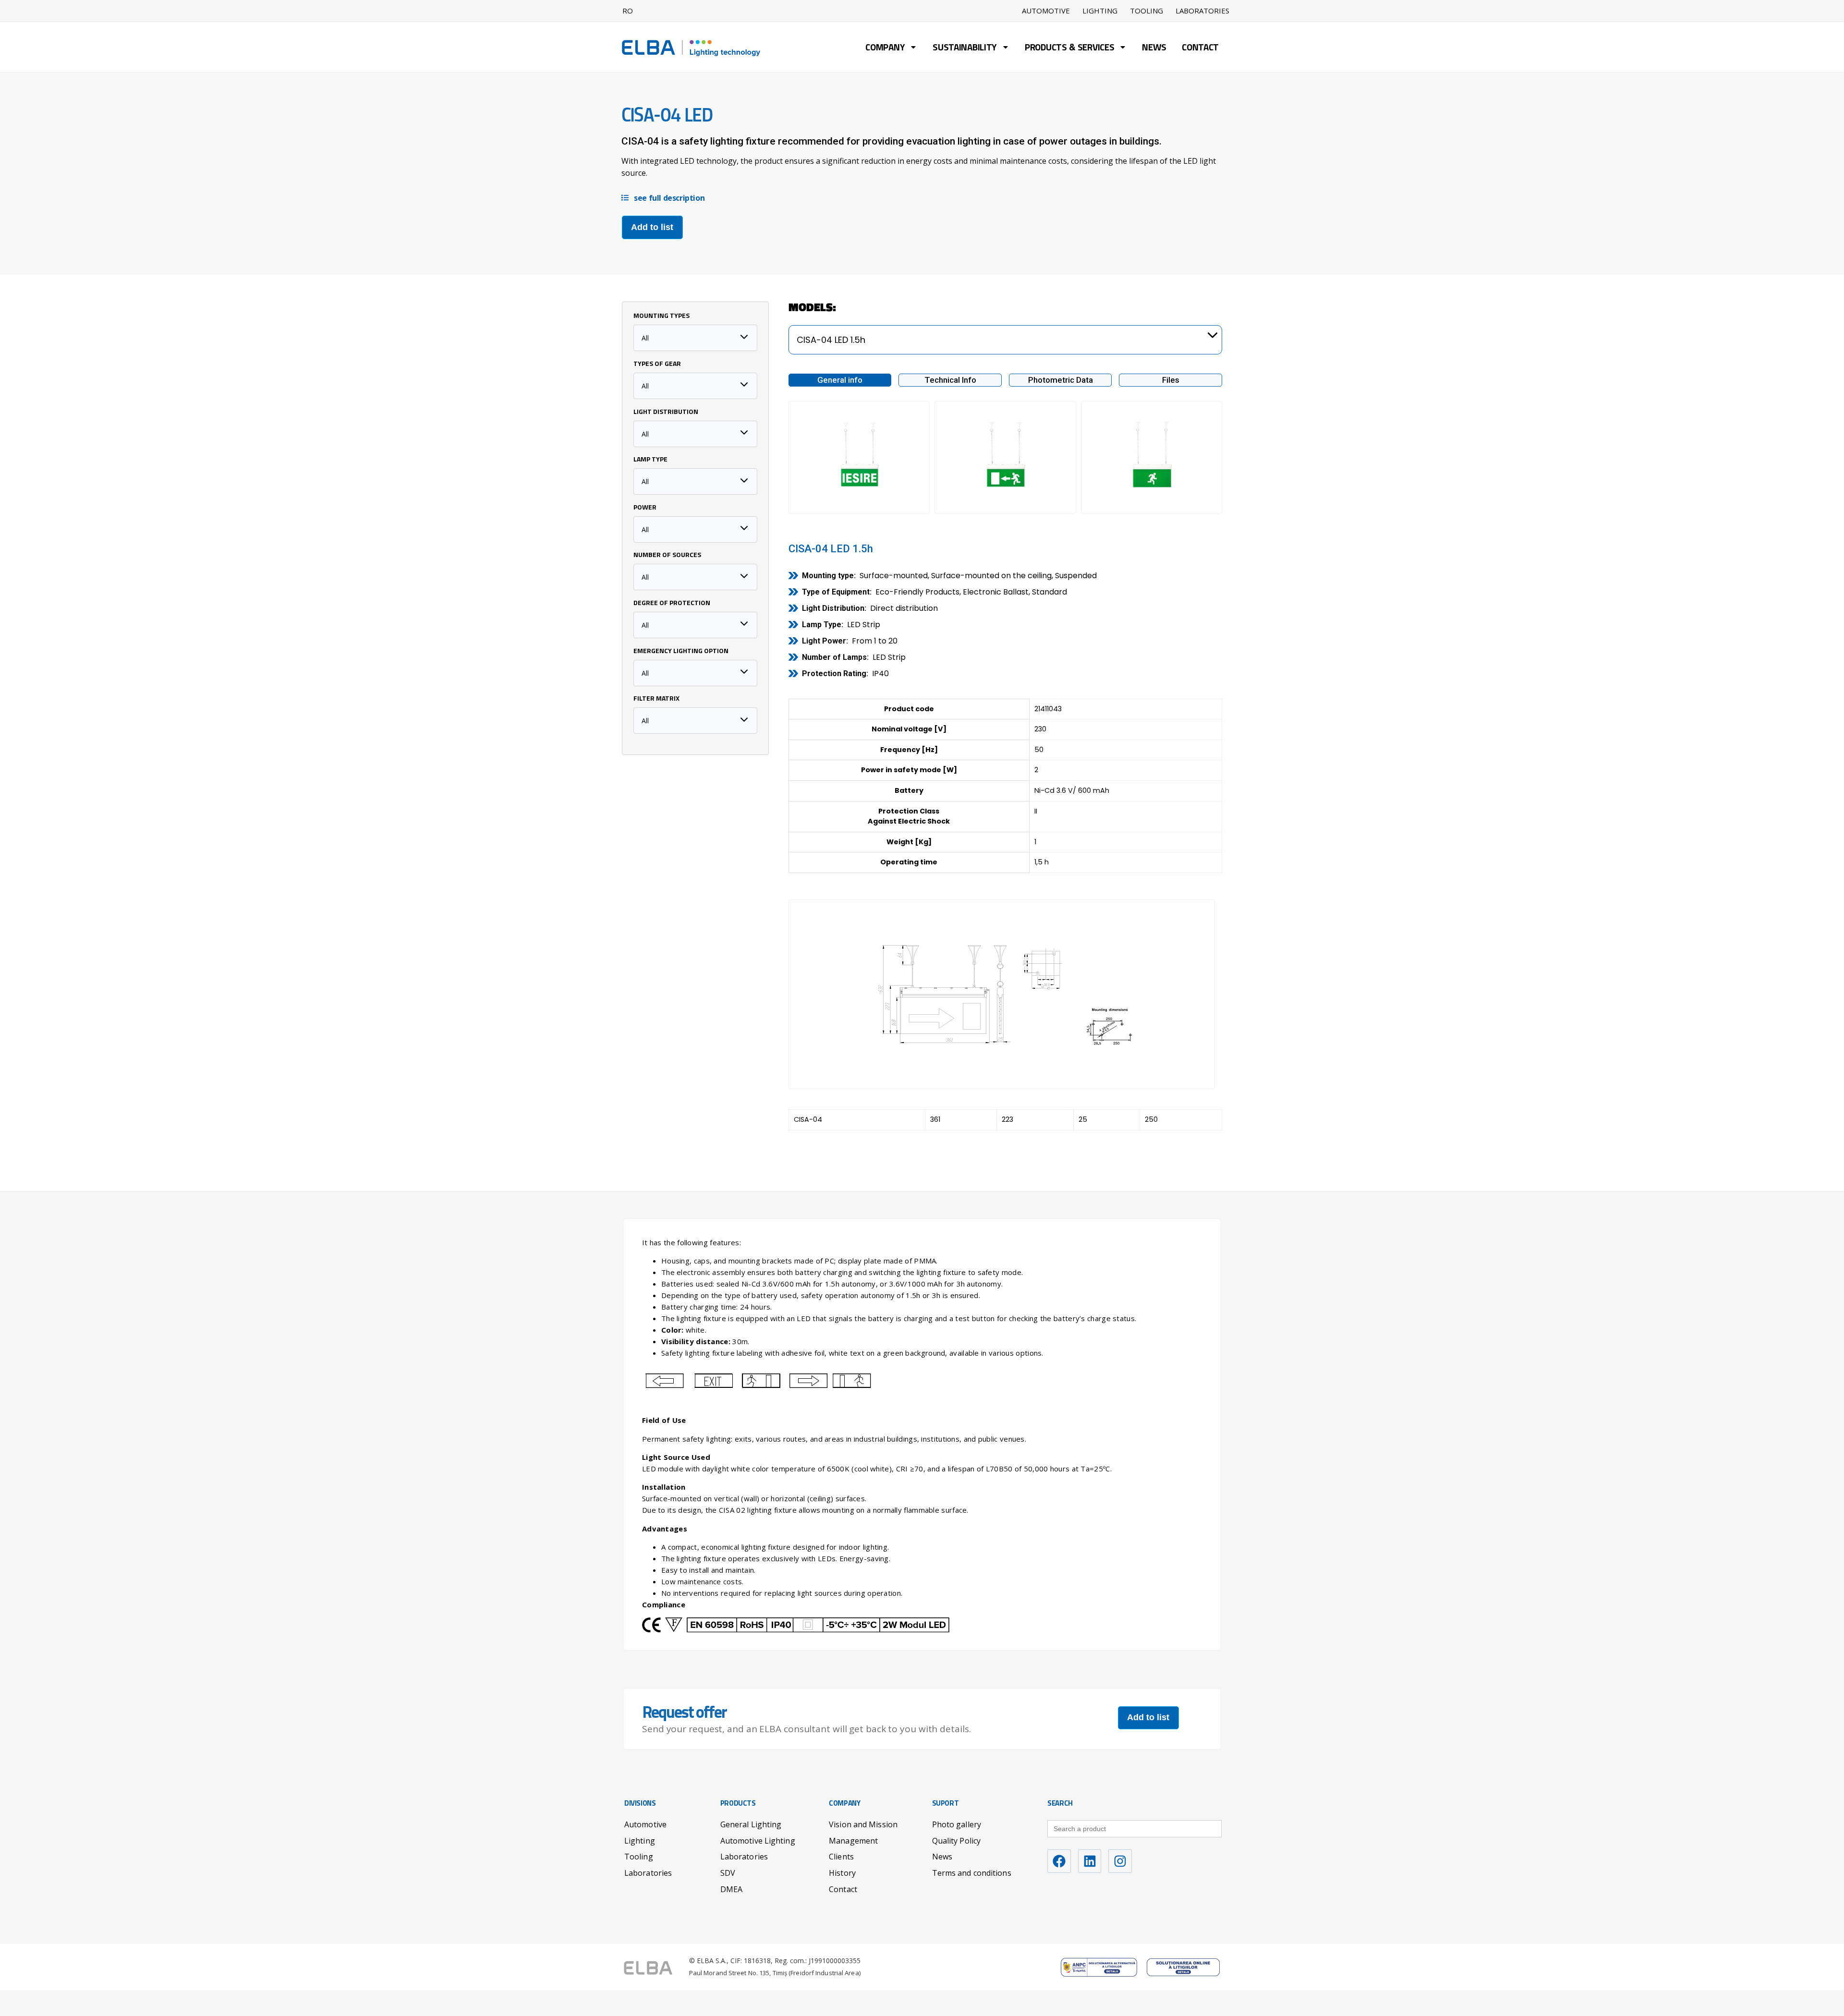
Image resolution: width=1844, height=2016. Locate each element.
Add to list (652, 227)
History (842, 1873)
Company (885, 48)
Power (645, 508)
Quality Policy (956, 1841)
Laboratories (1202, 11)
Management (853, 1841)
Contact (1200, 48)
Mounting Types (661, 316)
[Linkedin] (1090, 1861)
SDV (728, 1873)
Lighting (1100, 11)
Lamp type (650, 460)
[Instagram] (1120, 1861)
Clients (841, 1857)
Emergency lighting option (681, 652)
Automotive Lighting (758, 1841)
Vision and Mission (863, 1824)
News (1154, 48)
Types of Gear (657, 364)
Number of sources (667, 556)
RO (628, 11)
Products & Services (1069, 48)
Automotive (1046, 11)
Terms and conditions (972, 1873)
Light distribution (666, 413)
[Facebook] (1059, 1861)
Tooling (1146, 11)
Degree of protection (672, 604)
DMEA (731, 1889)
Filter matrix (656, 699)
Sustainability (965, 48)
